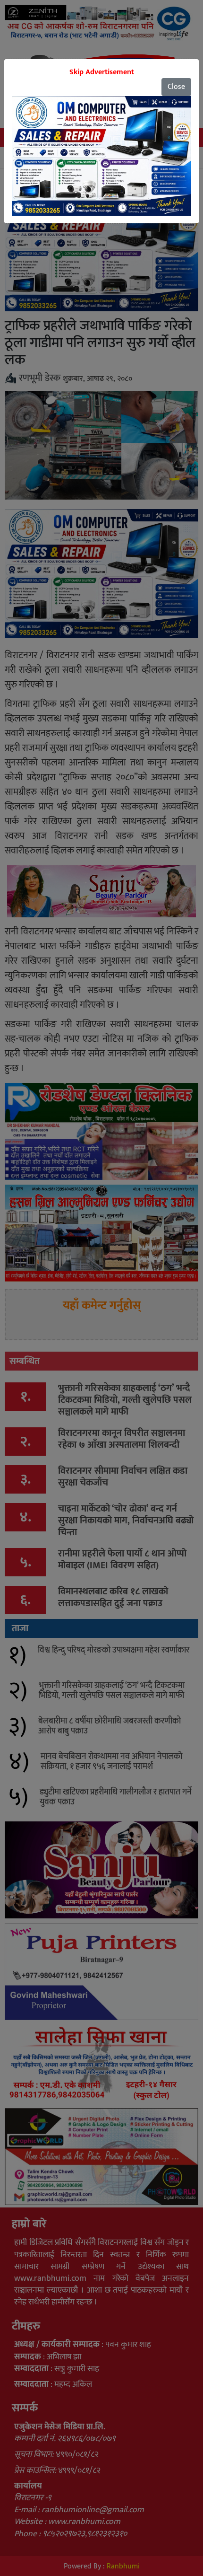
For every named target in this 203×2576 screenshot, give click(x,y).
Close (176, 87)
